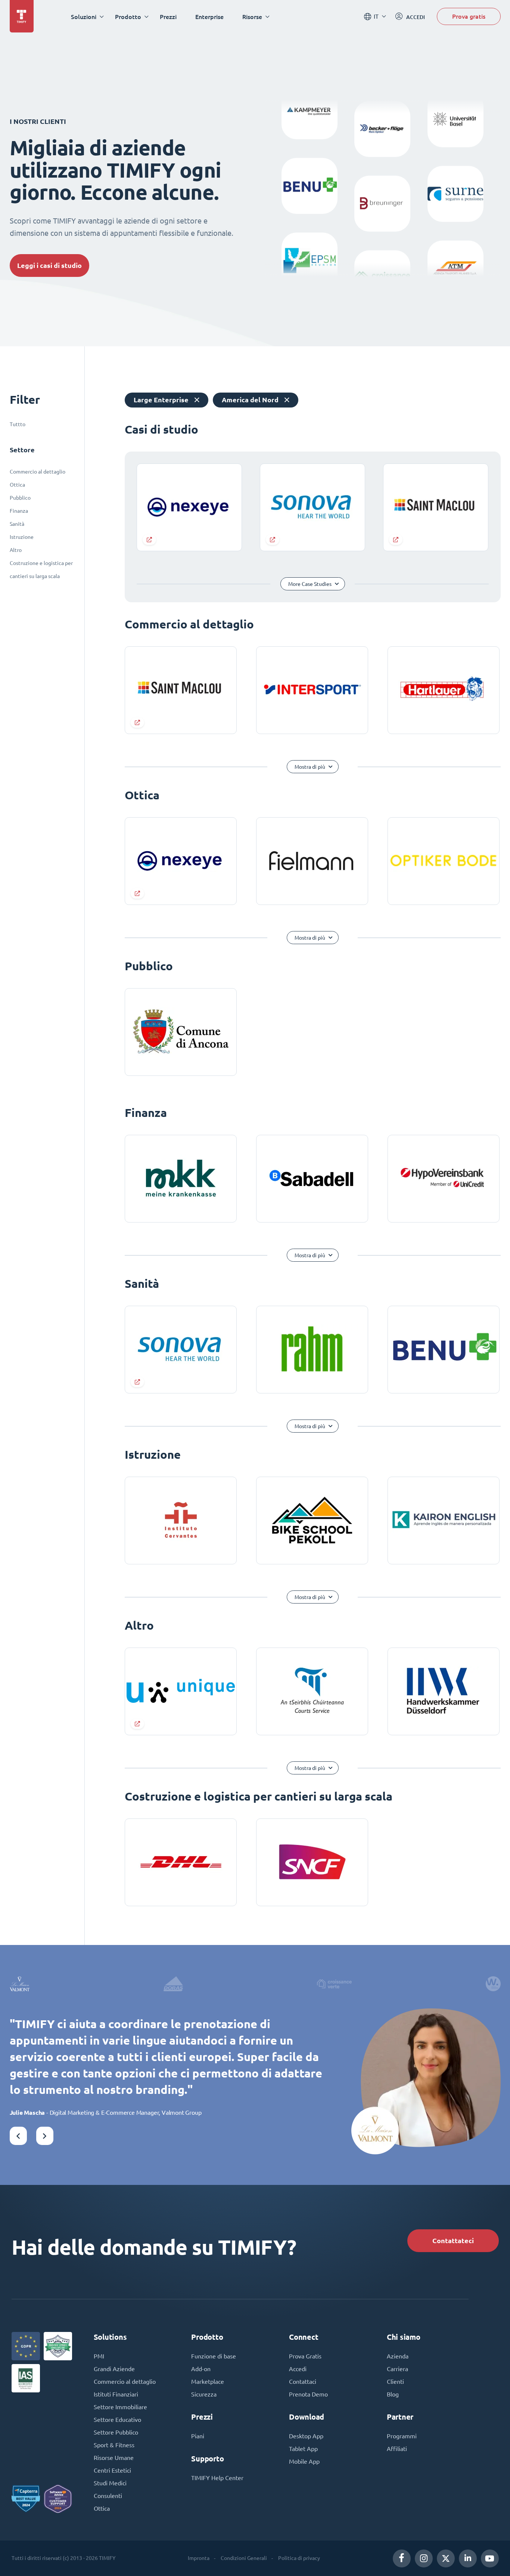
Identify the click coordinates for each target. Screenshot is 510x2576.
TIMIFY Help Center (217, 2478)
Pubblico (20, 498)
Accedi (298, 2369)
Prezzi (168, 17)
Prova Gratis (305, 2356)
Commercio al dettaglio (38, 472)
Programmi (402, 2436)
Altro (16, 550)
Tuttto (18, 424)
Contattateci (453, 2241)
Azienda (398, 2356)
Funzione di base (214, 2356)
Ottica (17, 485)
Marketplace (208, 2382)
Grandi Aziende (114, 2369)
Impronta (199, 2558)
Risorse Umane (114, 2458)
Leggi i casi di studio (49, 266)
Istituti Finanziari (116, 2394)
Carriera (397, 2369)
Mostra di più (310, 767)
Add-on (201, 2369)
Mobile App (304, 2461)
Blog (393, 2394)
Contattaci (303, 2382)
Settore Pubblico (116, 2432)
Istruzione (22, 537)
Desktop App (306, 2436)
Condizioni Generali (244, 2558)
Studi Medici (110, 2483)
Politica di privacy (299, 2558)
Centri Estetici (112, 2470)
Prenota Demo (308, 2394)
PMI (99, 2356)
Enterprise (209, 17)
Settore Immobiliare (120, 2407)
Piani (198, 2436)
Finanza (19, 511)
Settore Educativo (117, 2420)
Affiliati (397, 2449)
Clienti (395, 2382)
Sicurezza (204, 2394)
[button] (18, 2136)
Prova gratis (469, 16)
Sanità (17, 524)
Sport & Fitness (114, 2445)
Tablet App (303, 2449)
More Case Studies (310, 584)
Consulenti (108, 2496)
